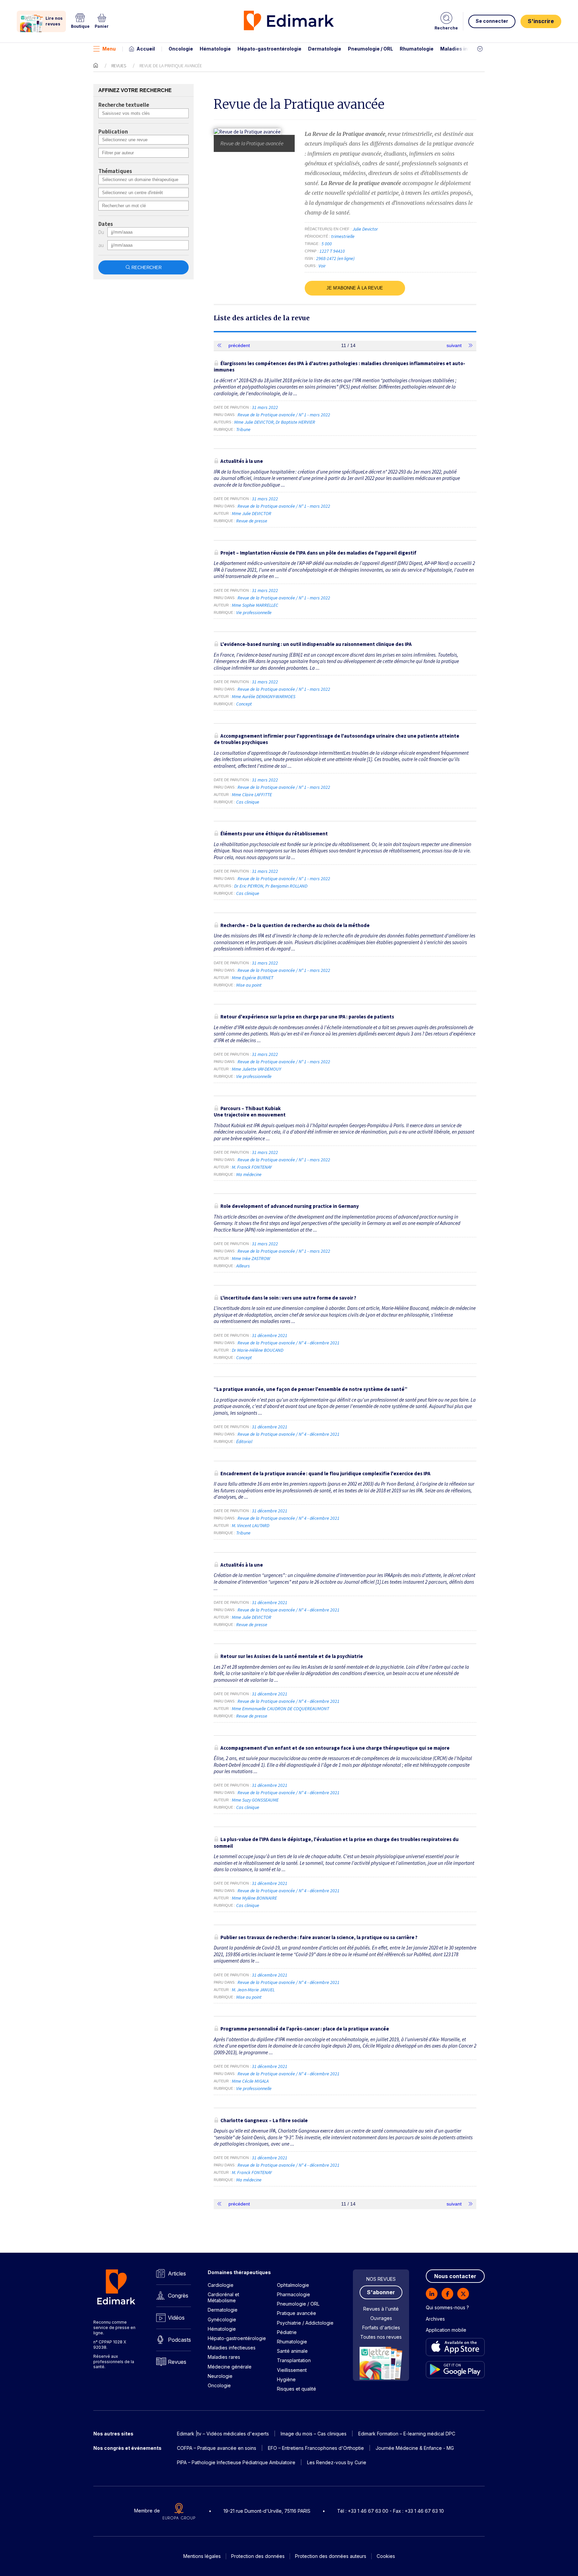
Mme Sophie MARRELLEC (255, 605)
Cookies (386, 2556)
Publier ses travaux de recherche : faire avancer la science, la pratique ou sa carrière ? (319, 1937)
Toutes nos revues (381, 2337)
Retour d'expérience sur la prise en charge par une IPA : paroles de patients (307, 1017)
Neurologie (220, 2376)
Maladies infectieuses (467, 49)
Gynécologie (222, 2319)
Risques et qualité (297, 2389)
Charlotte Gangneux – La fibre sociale (264, 2120)
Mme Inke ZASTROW (251, 1258)
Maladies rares (224, 2357)
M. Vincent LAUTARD (251, 1525)
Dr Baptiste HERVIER (295, 422)
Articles (177, 2273)
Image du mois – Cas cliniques (314, 2434)
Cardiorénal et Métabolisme (223, 2297)
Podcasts (179, 2340)
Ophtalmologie (293, 2285)
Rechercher (147, 268)
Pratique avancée (297, 2313)
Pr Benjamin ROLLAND (286, 886)
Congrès (178, 2296)
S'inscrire (541, 21)
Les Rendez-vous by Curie (337, 2462)
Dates (106, 224)
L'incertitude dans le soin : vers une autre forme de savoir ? (288, 1298)
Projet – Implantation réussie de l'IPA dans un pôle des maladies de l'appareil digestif (318, 553)
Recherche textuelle (124, 105)
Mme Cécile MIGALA (250, 2081)
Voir (322, 266)
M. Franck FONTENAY (252, 1167)
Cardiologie (221, 2285)
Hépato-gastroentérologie (269, 49)
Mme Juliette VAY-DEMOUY (256, 1069)
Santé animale (292, 2351)
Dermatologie (325, 49)
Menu (109, 49)
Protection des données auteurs (331, 2556)
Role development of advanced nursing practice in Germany (290, 1206)
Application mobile (446, 2330)
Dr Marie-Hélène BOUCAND (258, 1350)
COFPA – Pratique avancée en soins (217, 2448)
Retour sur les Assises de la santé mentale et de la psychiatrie (292, 1656)
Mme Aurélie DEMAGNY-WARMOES (264, 696)
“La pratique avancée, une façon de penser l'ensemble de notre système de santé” (311, 1389)
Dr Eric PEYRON (249, 886)
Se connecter (492, 21)
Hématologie (215, 49)
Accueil (146, 49)
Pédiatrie (287, 2332)
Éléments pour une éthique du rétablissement (274, 834)
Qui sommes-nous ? (447, 2307)
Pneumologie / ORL (370, 49)
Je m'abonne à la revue (355, 288)
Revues (119, 66)
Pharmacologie (294, 2294)
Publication (113, 132)
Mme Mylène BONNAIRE (254, 1898)
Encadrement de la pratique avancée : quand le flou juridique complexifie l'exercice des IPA (325, 1473)
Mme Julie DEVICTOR (254, 422)
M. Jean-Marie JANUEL (253, 1990)
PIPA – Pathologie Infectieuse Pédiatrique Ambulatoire (236, 2462)
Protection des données (258, 2556)
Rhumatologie (417, 49)
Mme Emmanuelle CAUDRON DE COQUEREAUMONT (280, 1709)
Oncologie (181, 49)
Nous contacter (455, 2276)
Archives (435, 2319)
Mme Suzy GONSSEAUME (255, 1800)
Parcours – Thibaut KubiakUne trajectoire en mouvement (250, 1112)
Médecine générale (230, 2367)
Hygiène (286, 2379)
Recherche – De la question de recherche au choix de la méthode (295, 925)
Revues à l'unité (381, 2309)
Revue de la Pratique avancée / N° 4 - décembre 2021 (289, 1343)
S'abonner (381, 2292)
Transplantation (294, 2360)
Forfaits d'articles (381, 2328)
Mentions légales (202, 2556)
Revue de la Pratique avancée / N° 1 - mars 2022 (284, 415)
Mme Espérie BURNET (253, 978)
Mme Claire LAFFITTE (252, 795)
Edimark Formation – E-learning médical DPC (407, 2434)
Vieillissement (292, 2370)
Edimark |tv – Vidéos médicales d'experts (223, 2434)
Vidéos (176, 2318)
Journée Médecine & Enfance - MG (415, 2448)
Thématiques (115, 171)
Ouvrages (381, 2318)
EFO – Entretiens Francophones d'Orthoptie (316, 2448)
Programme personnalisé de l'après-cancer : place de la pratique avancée (305, 2029)
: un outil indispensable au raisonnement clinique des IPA (316, 644)
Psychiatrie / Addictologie (305, 2323)
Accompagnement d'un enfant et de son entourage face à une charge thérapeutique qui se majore (335, 1748)
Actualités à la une (242, 461)
